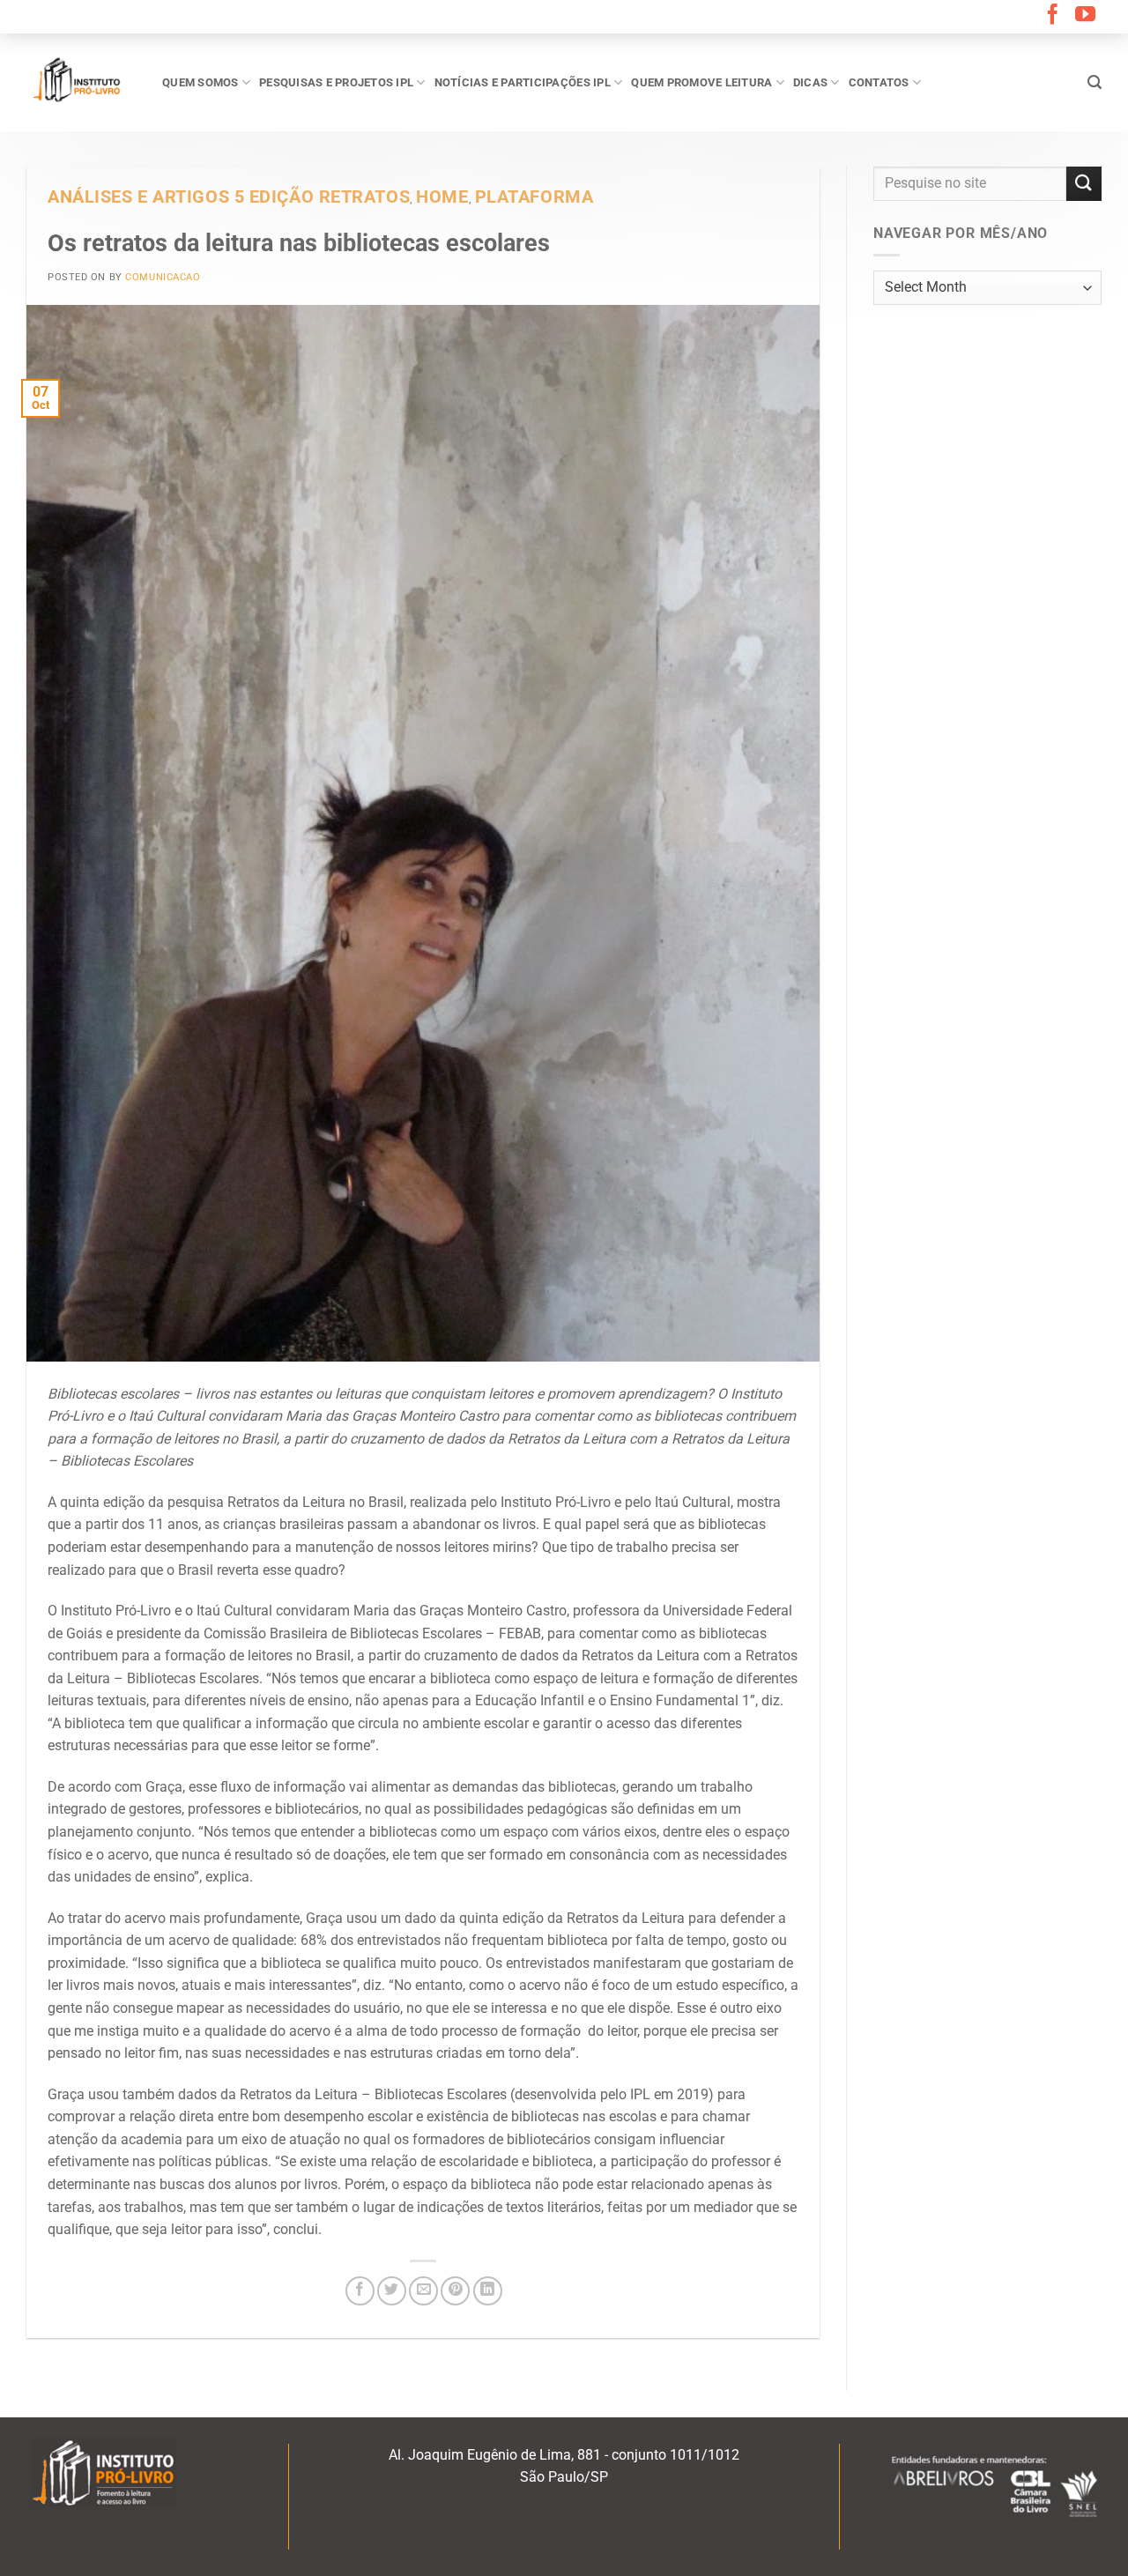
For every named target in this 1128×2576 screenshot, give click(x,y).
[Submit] (1084, 184)
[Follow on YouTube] (1085, 16)
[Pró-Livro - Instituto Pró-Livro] (81, 82)
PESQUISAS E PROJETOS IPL (336, 82)
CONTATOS (879, 82)
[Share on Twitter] (392, 2291)
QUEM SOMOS (200, 82)
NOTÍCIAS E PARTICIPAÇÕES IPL (523, 82)
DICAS (810, 82)
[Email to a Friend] (423, 2291)
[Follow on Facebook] (1053, 16)
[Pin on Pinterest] (455, 2291)
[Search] (1095, 82)
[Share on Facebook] (360, 2291)
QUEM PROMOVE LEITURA (701, 82)
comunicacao (163, 277)
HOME (442, 197)
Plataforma (534, 197)
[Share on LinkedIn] (488, 2291)
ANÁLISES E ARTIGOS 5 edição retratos (229, 197)
